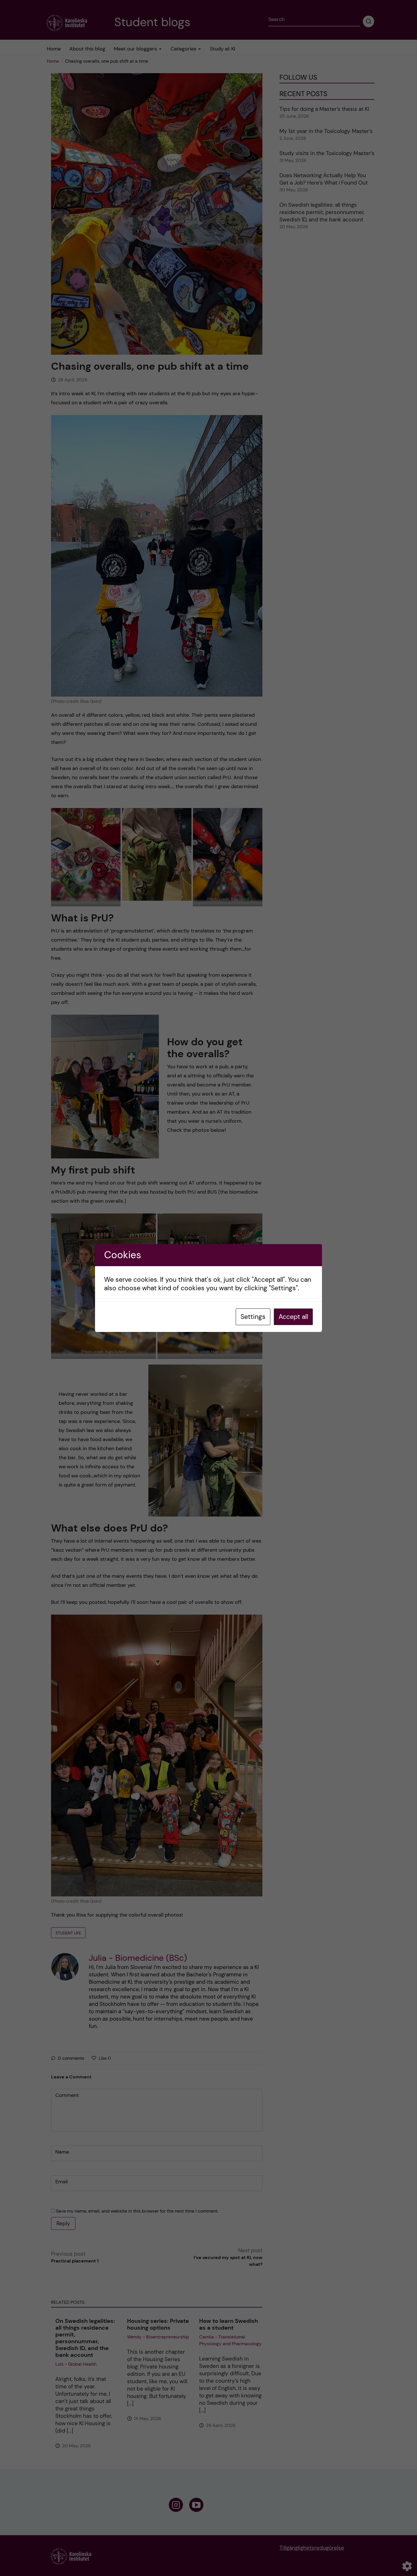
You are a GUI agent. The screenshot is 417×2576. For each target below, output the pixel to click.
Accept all (293, 1317)
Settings (253, 1317)
